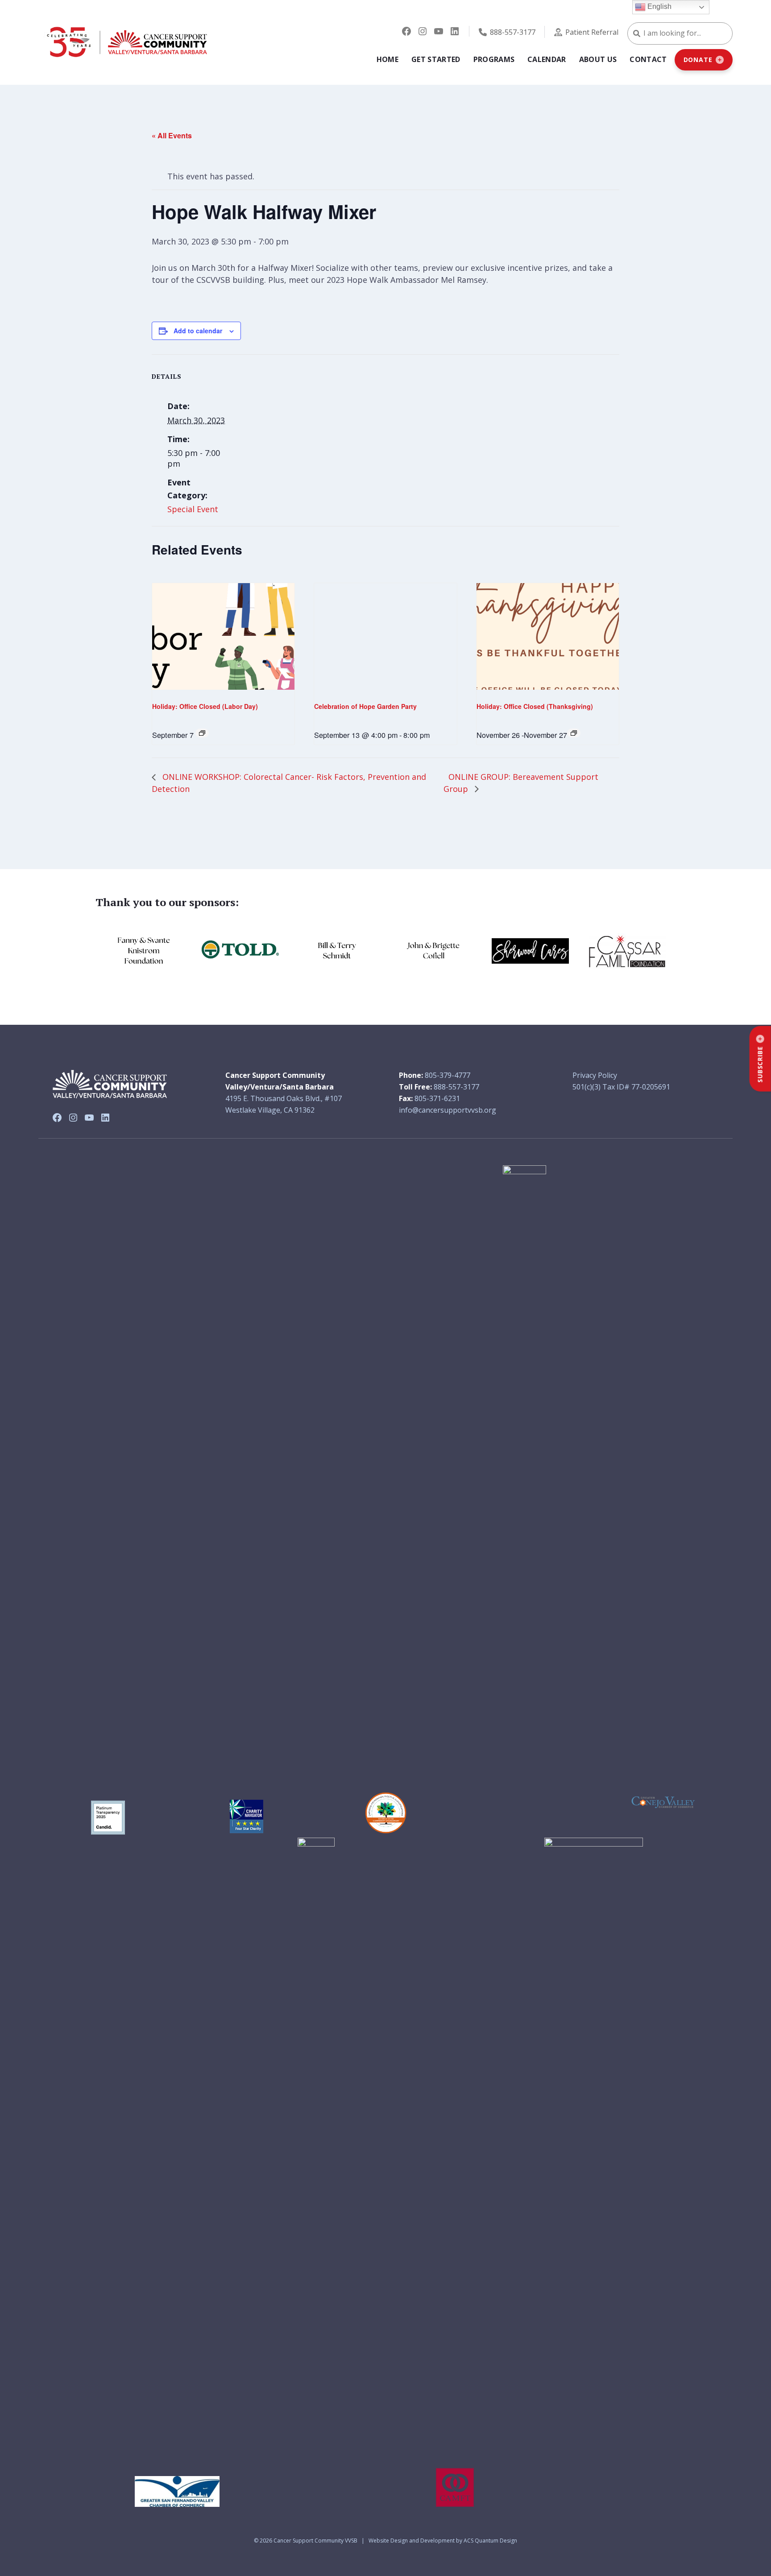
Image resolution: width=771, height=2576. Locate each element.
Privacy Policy (595, 1075)
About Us (598, 59)
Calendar (547, 59)
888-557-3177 (513, 32)
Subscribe (760, 1064)
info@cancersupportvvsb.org (448, 1110)
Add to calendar (198, 331)
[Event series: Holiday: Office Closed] (202, 733)
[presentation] (223, 637)
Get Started (436, 59)
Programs (494, 59)
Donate (698, 60)
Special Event (193, 509)
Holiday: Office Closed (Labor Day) (205, 706)
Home (388, 59)
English (659, 6)
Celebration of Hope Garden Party (365, 706)
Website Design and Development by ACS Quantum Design (443, 2541)
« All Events (172, 135)
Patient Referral (592, 32)
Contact (648, 59)
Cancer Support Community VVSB (315, 2541)
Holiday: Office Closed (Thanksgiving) (535, 706)
